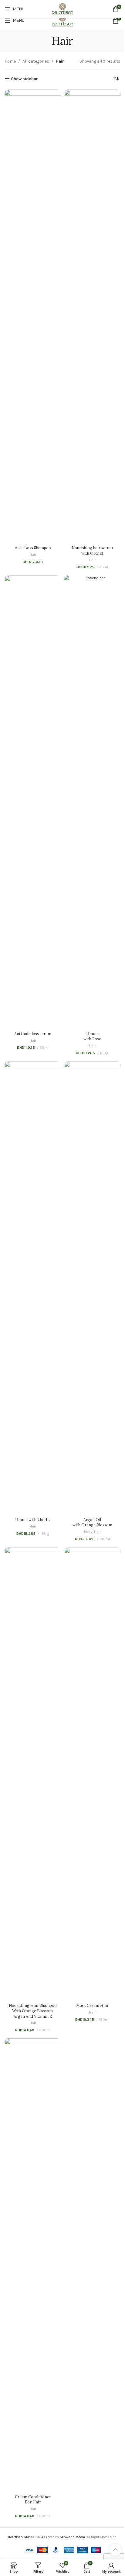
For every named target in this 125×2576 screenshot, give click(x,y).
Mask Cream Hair (92, 2005)
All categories (36, 61)
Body (88, 1532)
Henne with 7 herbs (33, 1520)
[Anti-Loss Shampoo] (33, 316)
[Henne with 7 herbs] (33, 1288)
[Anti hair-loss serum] (33, 802)
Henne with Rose (92, 1036)
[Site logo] (62, 20)
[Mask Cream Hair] (92, 1774)
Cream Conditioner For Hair (33, 2499)
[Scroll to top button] (115, 2550)
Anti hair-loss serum (33, 1034)
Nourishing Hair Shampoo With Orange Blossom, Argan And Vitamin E (33, 2011)
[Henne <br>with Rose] (92, 802)
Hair (33, 555)
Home (10, 61)
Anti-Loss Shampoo (33, 548)
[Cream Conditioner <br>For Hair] (33, 2265)
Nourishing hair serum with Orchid (92, 550)
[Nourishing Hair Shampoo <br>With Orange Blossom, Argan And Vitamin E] (33, 1774)
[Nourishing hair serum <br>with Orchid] (92, 316)
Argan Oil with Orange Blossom (92, 1522)
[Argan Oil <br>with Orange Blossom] (92, 1288)
